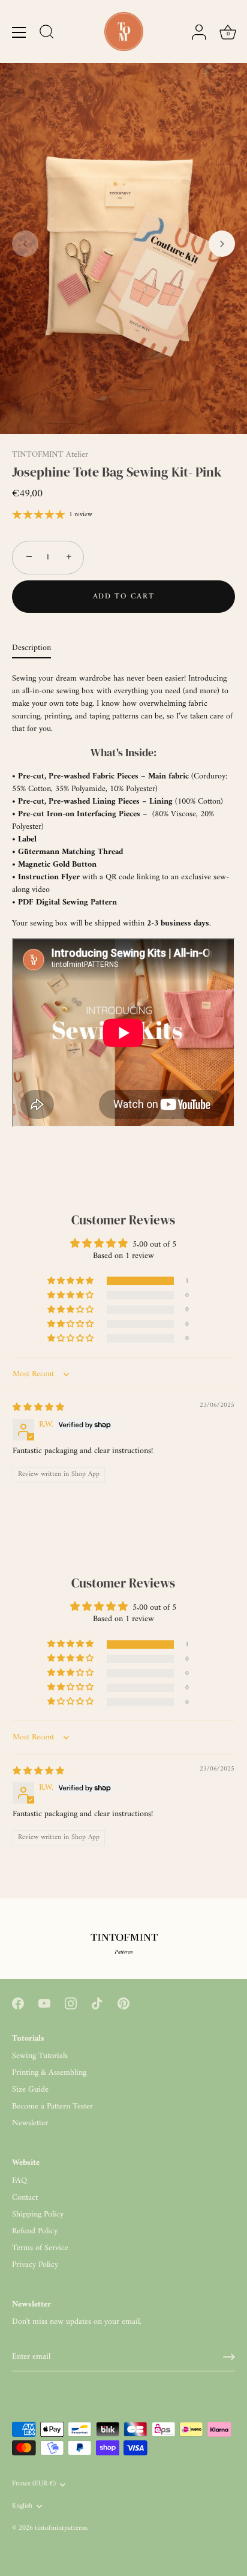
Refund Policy (35, 2231)
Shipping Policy (38, 2214)
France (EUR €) (34, 2484)
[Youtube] (44, 2003)
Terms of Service (40, 2248)
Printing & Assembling (49, 2073)
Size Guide (30, 2090)
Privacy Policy (35, 2265)
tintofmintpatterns (61, 2528)
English (22, 2507)
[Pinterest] (123, 2003)
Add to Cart (124, 596)
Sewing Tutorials (40, 2056)
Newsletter (30, 2123)
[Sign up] (229, 2357)
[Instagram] (71, 2003)
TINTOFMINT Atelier (50, 455)
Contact (25, 2198)
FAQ (19, 2181)
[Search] (47, 34)
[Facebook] (18, 2003)
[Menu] (19, 32)
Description (31, 648)
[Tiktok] (97, 2003)
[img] (38, 1408)
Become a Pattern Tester (52, 2106)
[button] (25, 244)
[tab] (37, 648)
